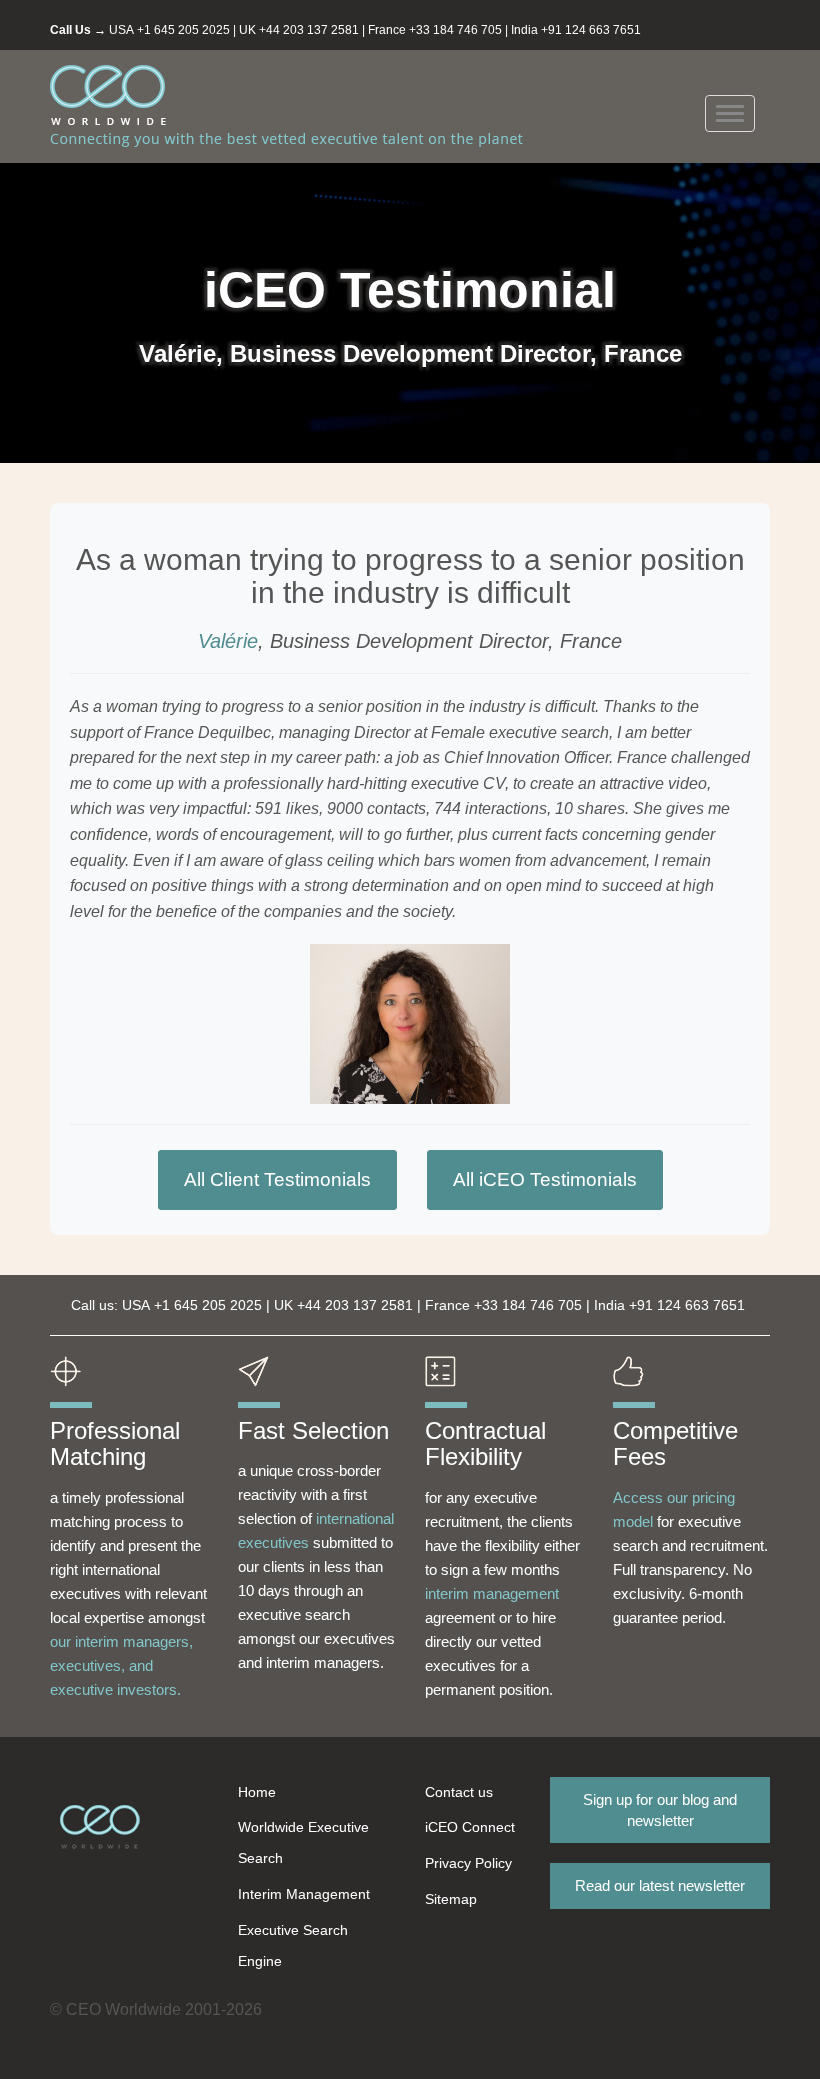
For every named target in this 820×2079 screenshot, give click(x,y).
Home (257, 1792)
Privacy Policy (468, 1863)
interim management (492, 1593)
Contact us (459, 1792)
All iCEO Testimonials (545, 1179)
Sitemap (451, 1899)
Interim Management (304, 1894)
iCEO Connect (470, 1827)
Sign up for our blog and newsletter (660, 1810)
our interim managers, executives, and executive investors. (121, 1665)
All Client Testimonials (277, 1179)
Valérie (228, 641)
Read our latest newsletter (660, 1885)
